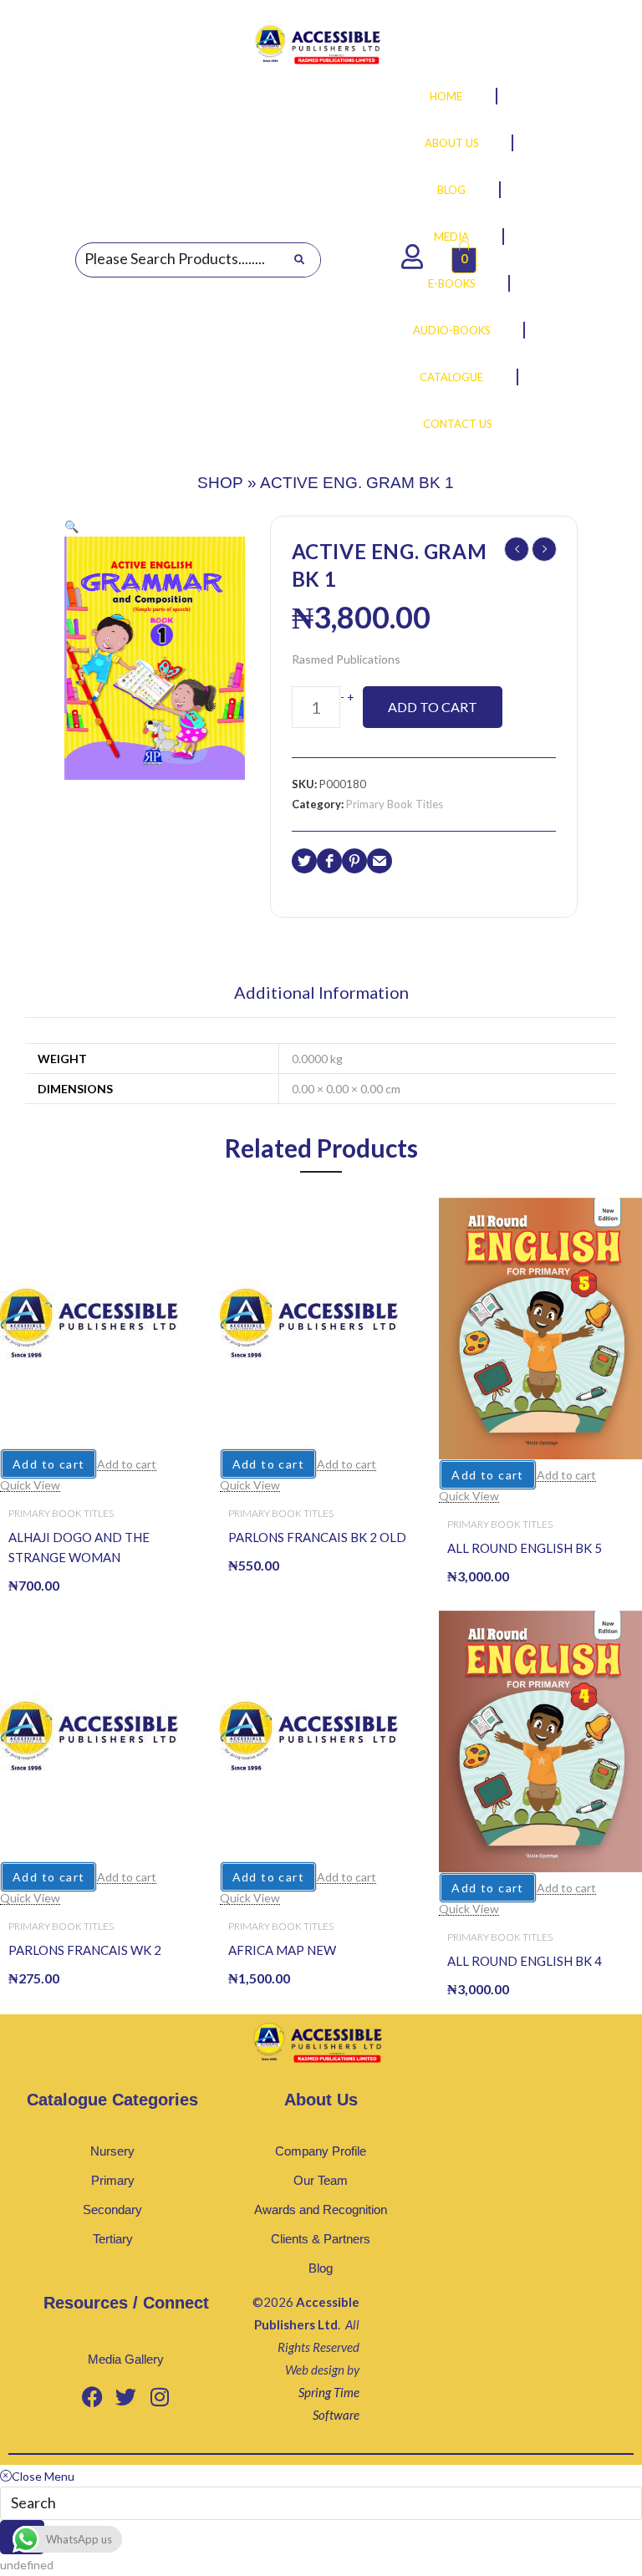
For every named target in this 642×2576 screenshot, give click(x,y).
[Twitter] (126, 2396)
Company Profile (321, 2151)
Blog (451, 190)
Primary (113, 2180)
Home (446, 96)
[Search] (299, 260)
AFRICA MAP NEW (282, 1950)
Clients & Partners (321, 2239)
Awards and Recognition (321, 2209)
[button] (71, 526)
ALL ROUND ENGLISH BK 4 (525, 1961)
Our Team (321, 2180)
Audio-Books (452, 330)
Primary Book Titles (395, 804)
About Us (452, 143)
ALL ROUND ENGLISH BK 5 (525, 1548)
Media (451, 237)
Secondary (112, 2209)
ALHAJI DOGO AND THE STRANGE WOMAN (79, 1547)
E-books (452, 283)
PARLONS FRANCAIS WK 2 (85, 1950)
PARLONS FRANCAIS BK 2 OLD (317, 1537)
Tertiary (113, 2239)
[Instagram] (160, 2396)
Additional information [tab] (321, 993)
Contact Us (458, 424)
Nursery (112, 2151)
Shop (220, 483)
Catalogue (451, 377)
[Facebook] (93, 2396)
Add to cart (433, 707)
